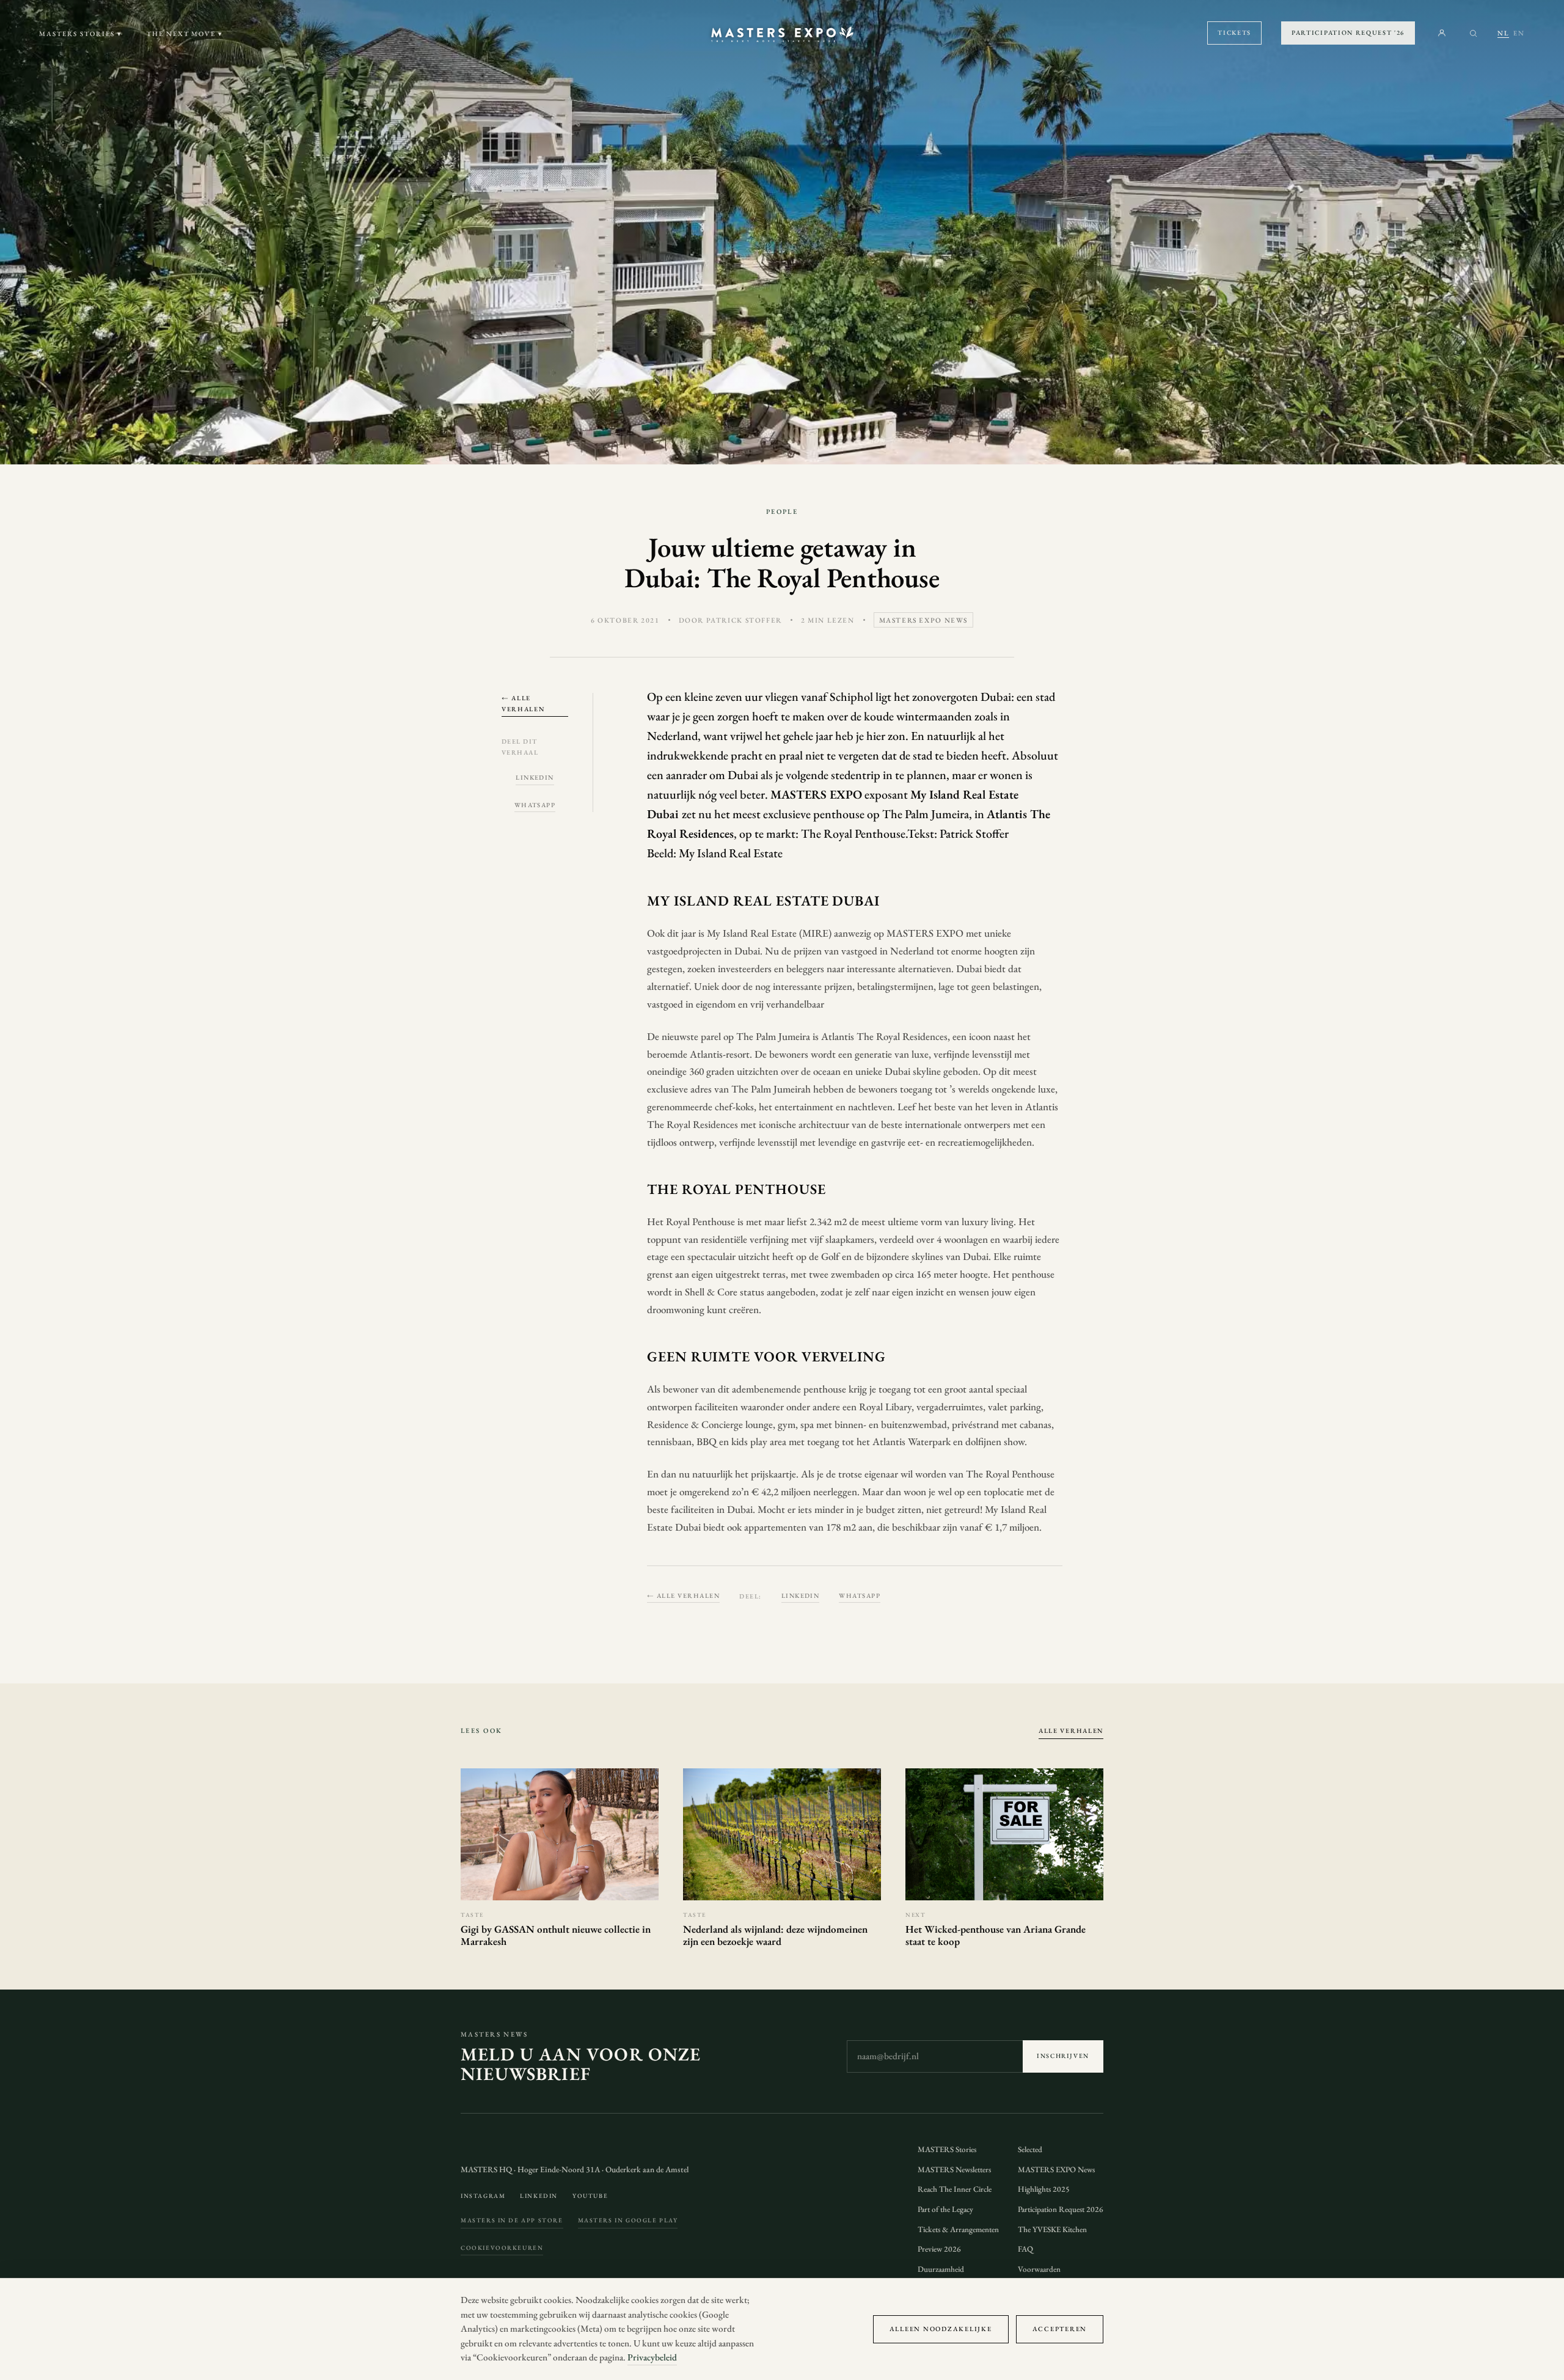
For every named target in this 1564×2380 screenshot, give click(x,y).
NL (1503, 33)
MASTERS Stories (947, 2149)
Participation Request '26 (1348, 32)
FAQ (1025, 2249)
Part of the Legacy (945, 2209)
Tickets (1234, 32)
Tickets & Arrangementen (958, 2229)
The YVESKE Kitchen (1052, 2229)
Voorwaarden (1039, 2269)
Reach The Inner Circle (955, 2189)
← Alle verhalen (523, 703)
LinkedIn (535, 777)
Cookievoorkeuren (502, 2248)
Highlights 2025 (1044, 2189)
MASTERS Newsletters (954, 2169)
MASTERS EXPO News (1056, 2169)
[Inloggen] (1442, 33)
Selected (1030, 2149)
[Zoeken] (1473, 33)
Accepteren (1060, 2329)
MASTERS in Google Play (628, 2220)
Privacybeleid (652, 2357)
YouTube (590, 2196)
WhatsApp (535, 805)
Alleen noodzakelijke (941, 2329)
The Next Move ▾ (185, 34)
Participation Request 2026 (1061, 2209)
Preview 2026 (939, 2249)
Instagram (483, 2196)
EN (1519, 33)
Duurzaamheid (941, 2269)
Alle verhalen (1071, 1730)
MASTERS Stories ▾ (81, 34)
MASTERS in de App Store (512, 2220)
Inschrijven (1063, 2056)
